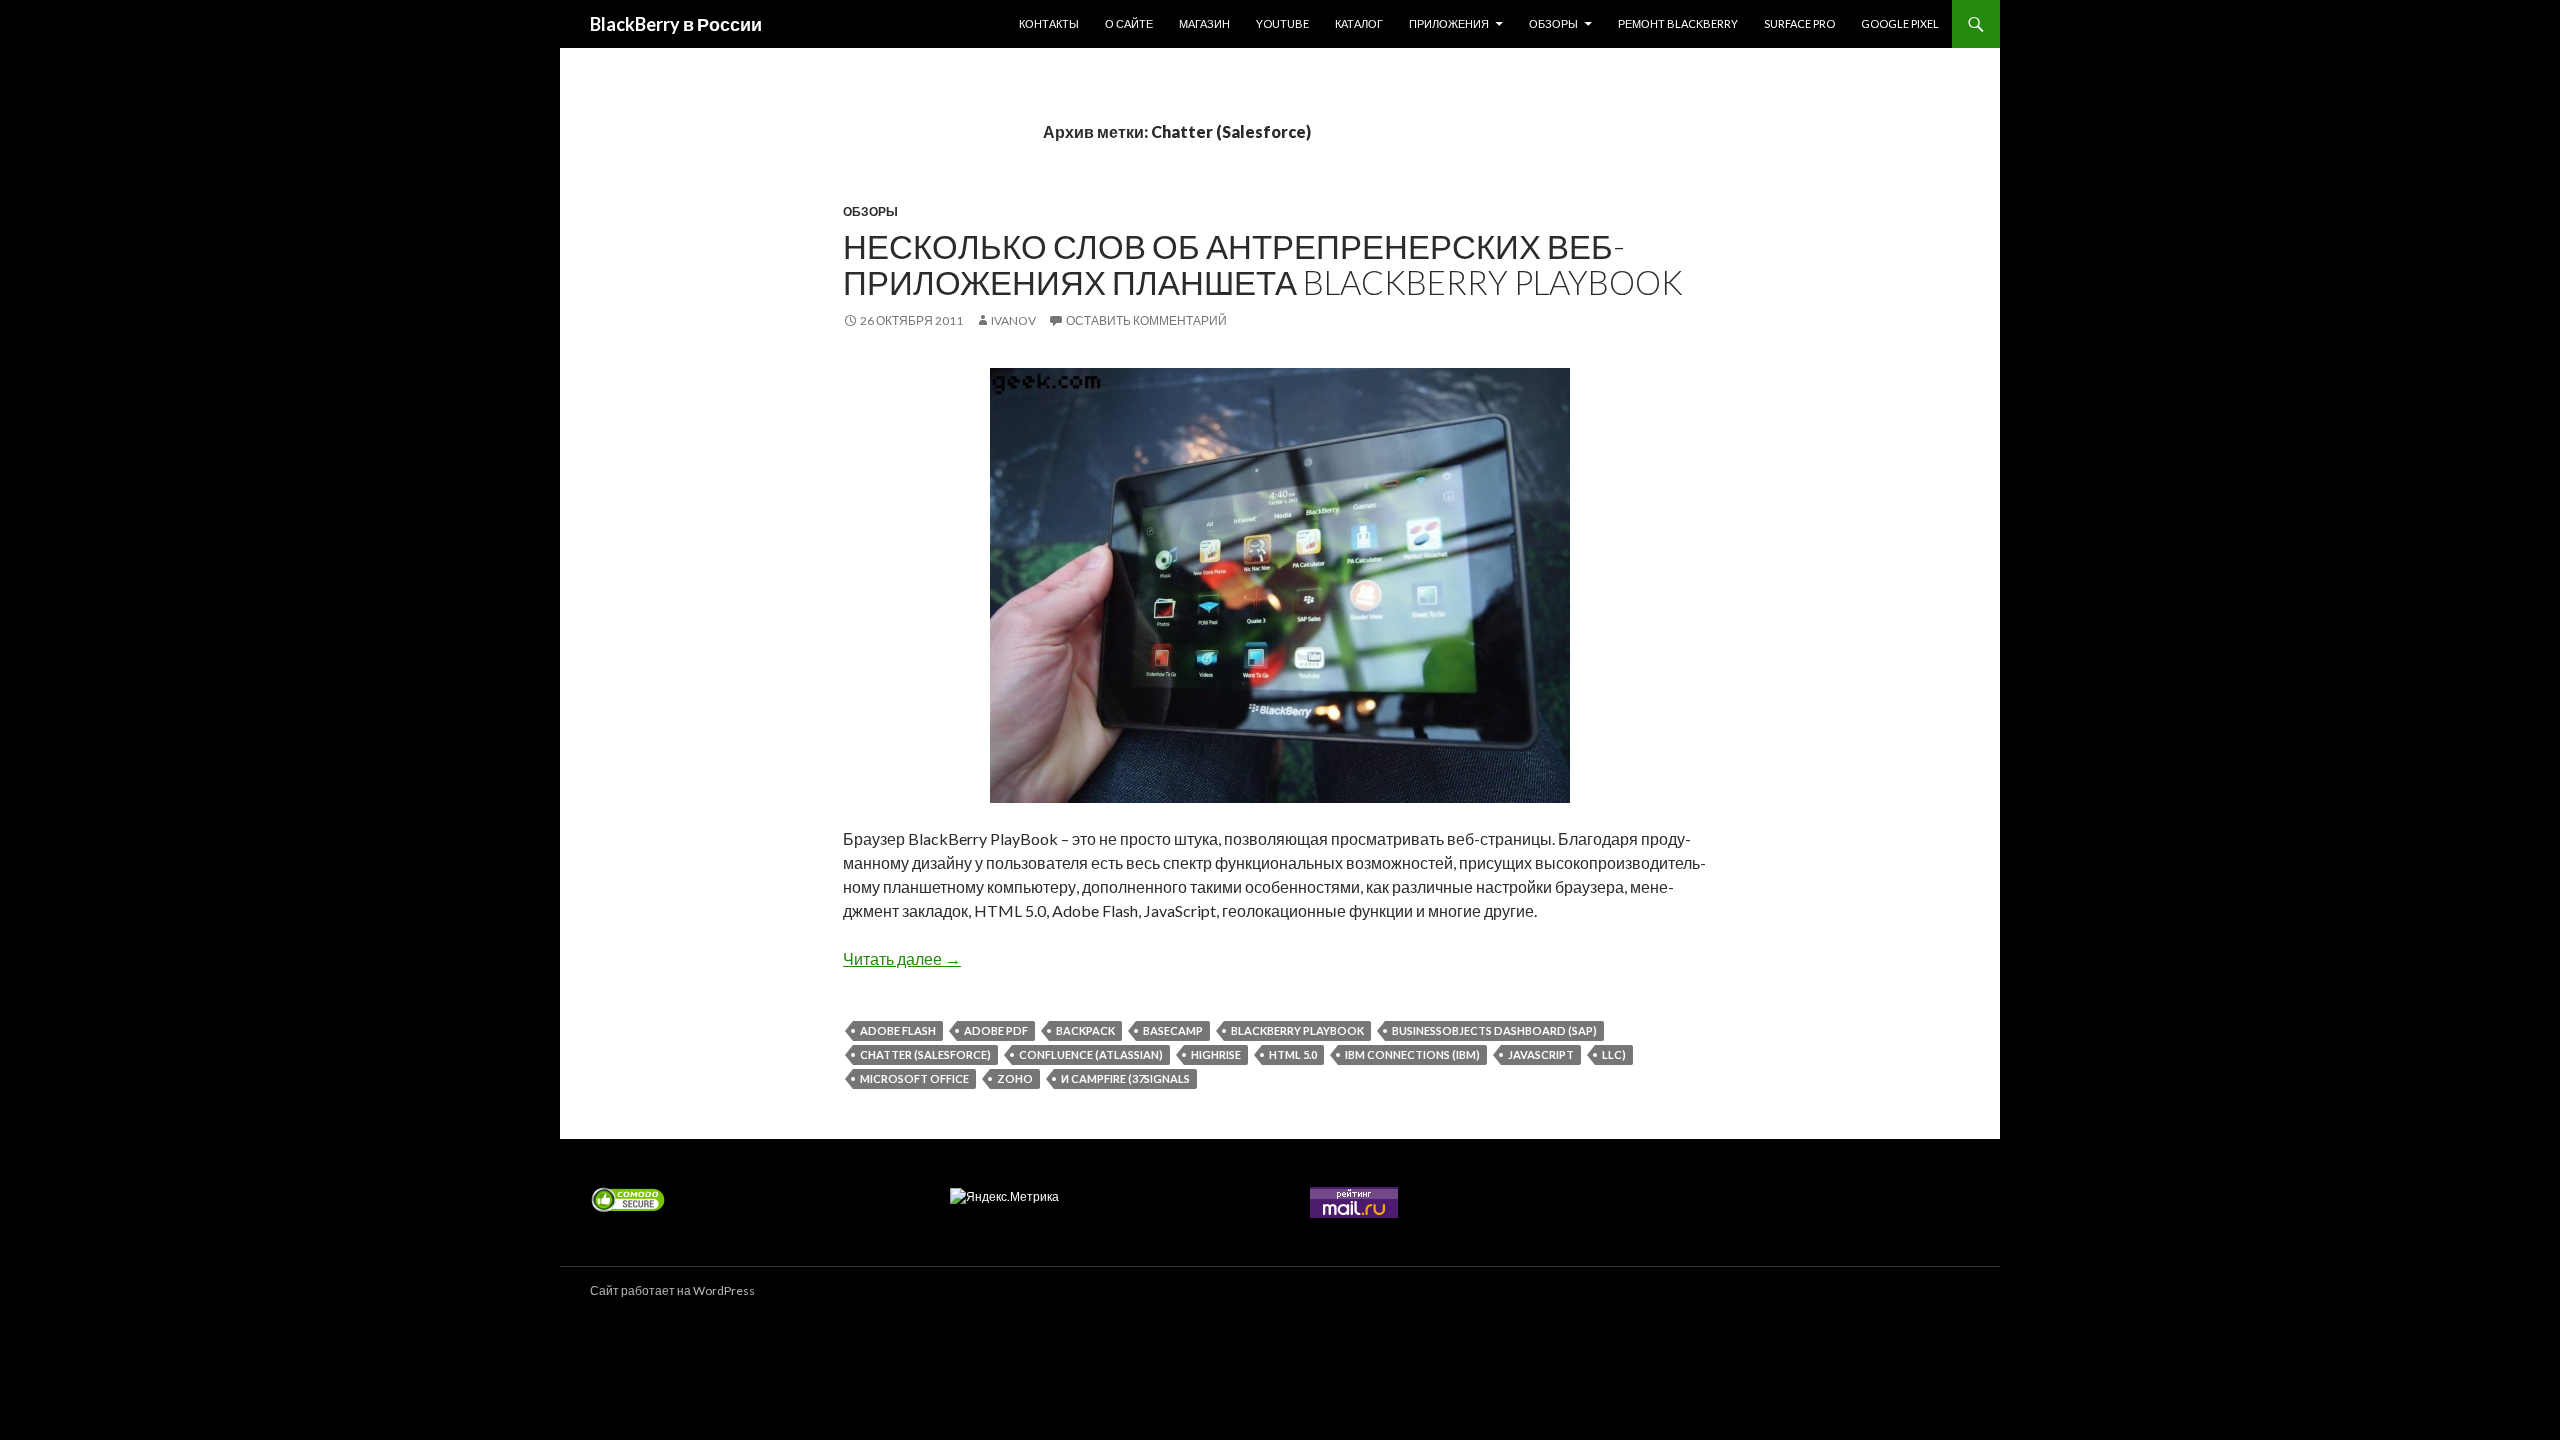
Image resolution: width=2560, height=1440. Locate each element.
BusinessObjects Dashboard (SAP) (1494, 1030)
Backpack (1085, 1030)
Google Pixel (1900, 23)
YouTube (1282, 23)
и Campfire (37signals (1125, 1078)
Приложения (1449, 23)
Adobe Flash (898, 1030)
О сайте (1129, 23)
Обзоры (1553, 23)
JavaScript (1541, 1054)
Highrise (1216, 1054)
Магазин (1204, 23)
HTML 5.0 (1293, 1054)
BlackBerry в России (676, 24)
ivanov (1013, 320)
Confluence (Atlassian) (1091, 1054)
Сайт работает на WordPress (672, 1290)
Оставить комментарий (1146, 320)
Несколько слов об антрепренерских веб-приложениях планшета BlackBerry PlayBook (1263, 264)
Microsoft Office (914, 1078)
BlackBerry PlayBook (1297, 1030)
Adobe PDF (996, 1030)
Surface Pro (1799, 23)
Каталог (1359, 23)
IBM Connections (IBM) (1412, 1054)
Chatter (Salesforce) (925, 1054)
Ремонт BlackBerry (1678, 23)
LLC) (1614, 1054)
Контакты (1049, 23)
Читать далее (902, 958)
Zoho (1015, 1078)
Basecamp (1173, 1030)
